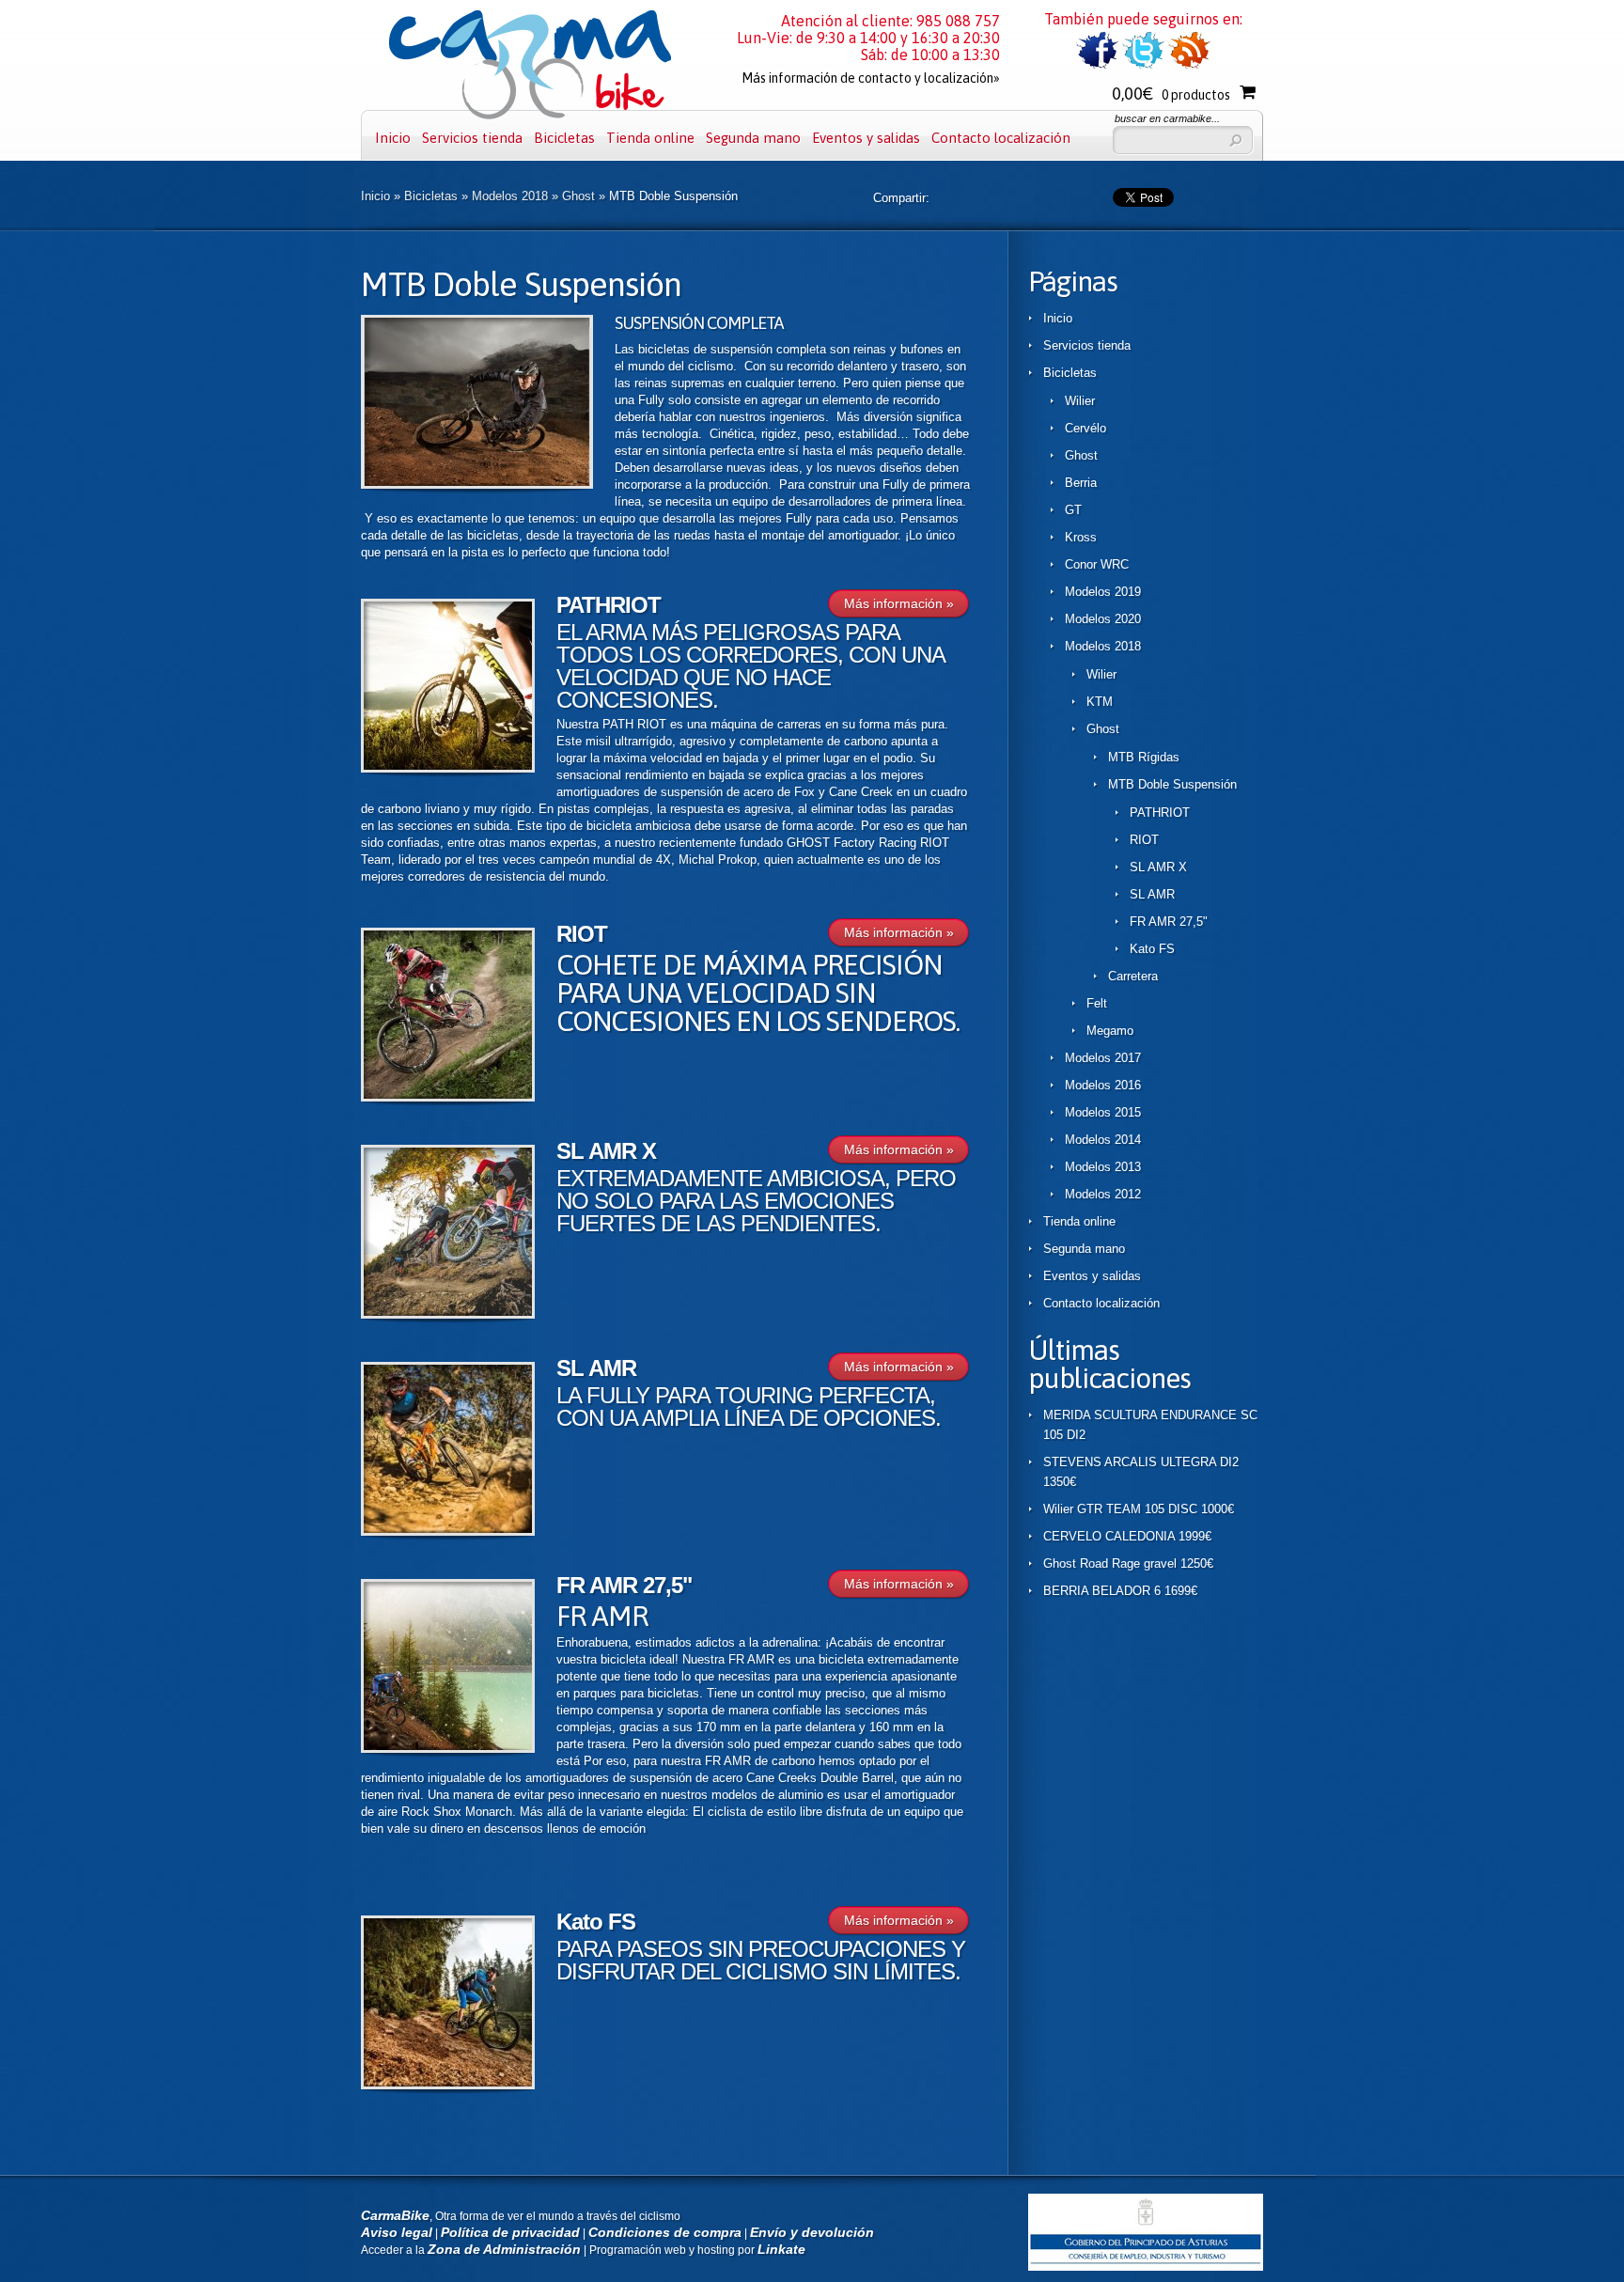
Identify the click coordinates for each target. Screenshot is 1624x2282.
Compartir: (901, 198)
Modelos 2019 (1103, 592)
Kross (1081, 537)
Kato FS (596, 1922)
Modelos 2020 (1103, 619)
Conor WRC (1097, 564)
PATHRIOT (609, 605)
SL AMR (596, 1368)
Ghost (578, 196)
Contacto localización (1001, 138)
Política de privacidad (510, 2232)
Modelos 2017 (1103, 1058)
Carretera (1133, 976)
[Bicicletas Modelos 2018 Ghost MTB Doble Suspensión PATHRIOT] (448, 768)
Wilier (1080, 401)
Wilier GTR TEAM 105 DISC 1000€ (1139, 1509)
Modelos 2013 (1103, 1167)
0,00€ (1171, 94)
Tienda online (650, 138)
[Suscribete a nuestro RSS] (1189, 65)
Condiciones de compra (665, 2232)
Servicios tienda (472, 138)
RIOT (582, 934)
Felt (1097, 1003)
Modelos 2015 (1103, 1112)
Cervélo (1085, 428)
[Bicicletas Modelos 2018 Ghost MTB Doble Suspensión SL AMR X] (448, 1314)
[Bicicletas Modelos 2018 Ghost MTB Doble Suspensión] (477, 485)
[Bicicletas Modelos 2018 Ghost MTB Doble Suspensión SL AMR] (448, 1532)
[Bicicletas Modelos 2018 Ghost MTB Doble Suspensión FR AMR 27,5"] (448, 1749)
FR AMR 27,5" (624, 1585)
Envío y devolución (812, 2232)
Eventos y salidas (866, 138)
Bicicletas (564, 138)
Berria (1081, 483)
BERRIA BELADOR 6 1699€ (1120, 1591)
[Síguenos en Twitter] (1143, 65)
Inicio (393, 138)
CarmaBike (395, 2215)
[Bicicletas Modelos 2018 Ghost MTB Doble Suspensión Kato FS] (448, 2085)
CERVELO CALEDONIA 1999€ (1127, 1536)
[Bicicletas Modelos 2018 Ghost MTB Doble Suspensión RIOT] (448, 1097)
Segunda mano (753, 138)
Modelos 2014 (1103, 1140)
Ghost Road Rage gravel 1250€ (1128, 1563)
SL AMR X (606, 1151)
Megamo (1110, 1031)
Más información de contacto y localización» (871, 78)
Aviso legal (397, 2232)
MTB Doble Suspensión (1172, 784)
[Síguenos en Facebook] (1097, 65)
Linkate (781, 2249)
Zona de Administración (504, 2249)
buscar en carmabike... (1167, 118)
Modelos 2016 (1103, 1085)
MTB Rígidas (1144, 757)
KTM (1100, 702)
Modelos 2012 (1103, 1194)
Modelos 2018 (510, 196)
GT (1073, 510)
